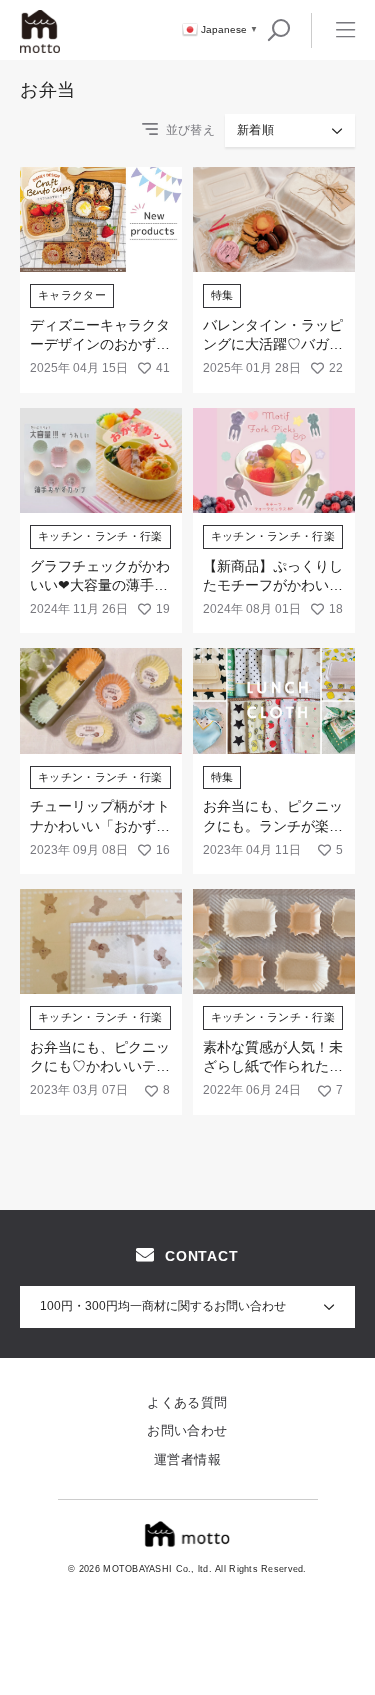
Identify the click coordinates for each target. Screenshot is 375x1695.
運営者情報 (187, 1459)
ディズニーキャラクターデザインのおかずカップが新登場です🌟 (100, 344)
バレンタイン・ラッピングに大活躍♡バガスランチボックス (273, 344)
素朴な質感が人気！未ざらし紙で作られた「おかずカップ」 (273, 1066)
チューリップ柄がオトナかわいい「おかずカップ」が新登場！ (100, 825)
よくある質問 (187, 1402)
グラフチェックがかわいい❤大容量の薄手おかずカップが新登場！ (100, 585)
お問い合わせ (187, 1430)
